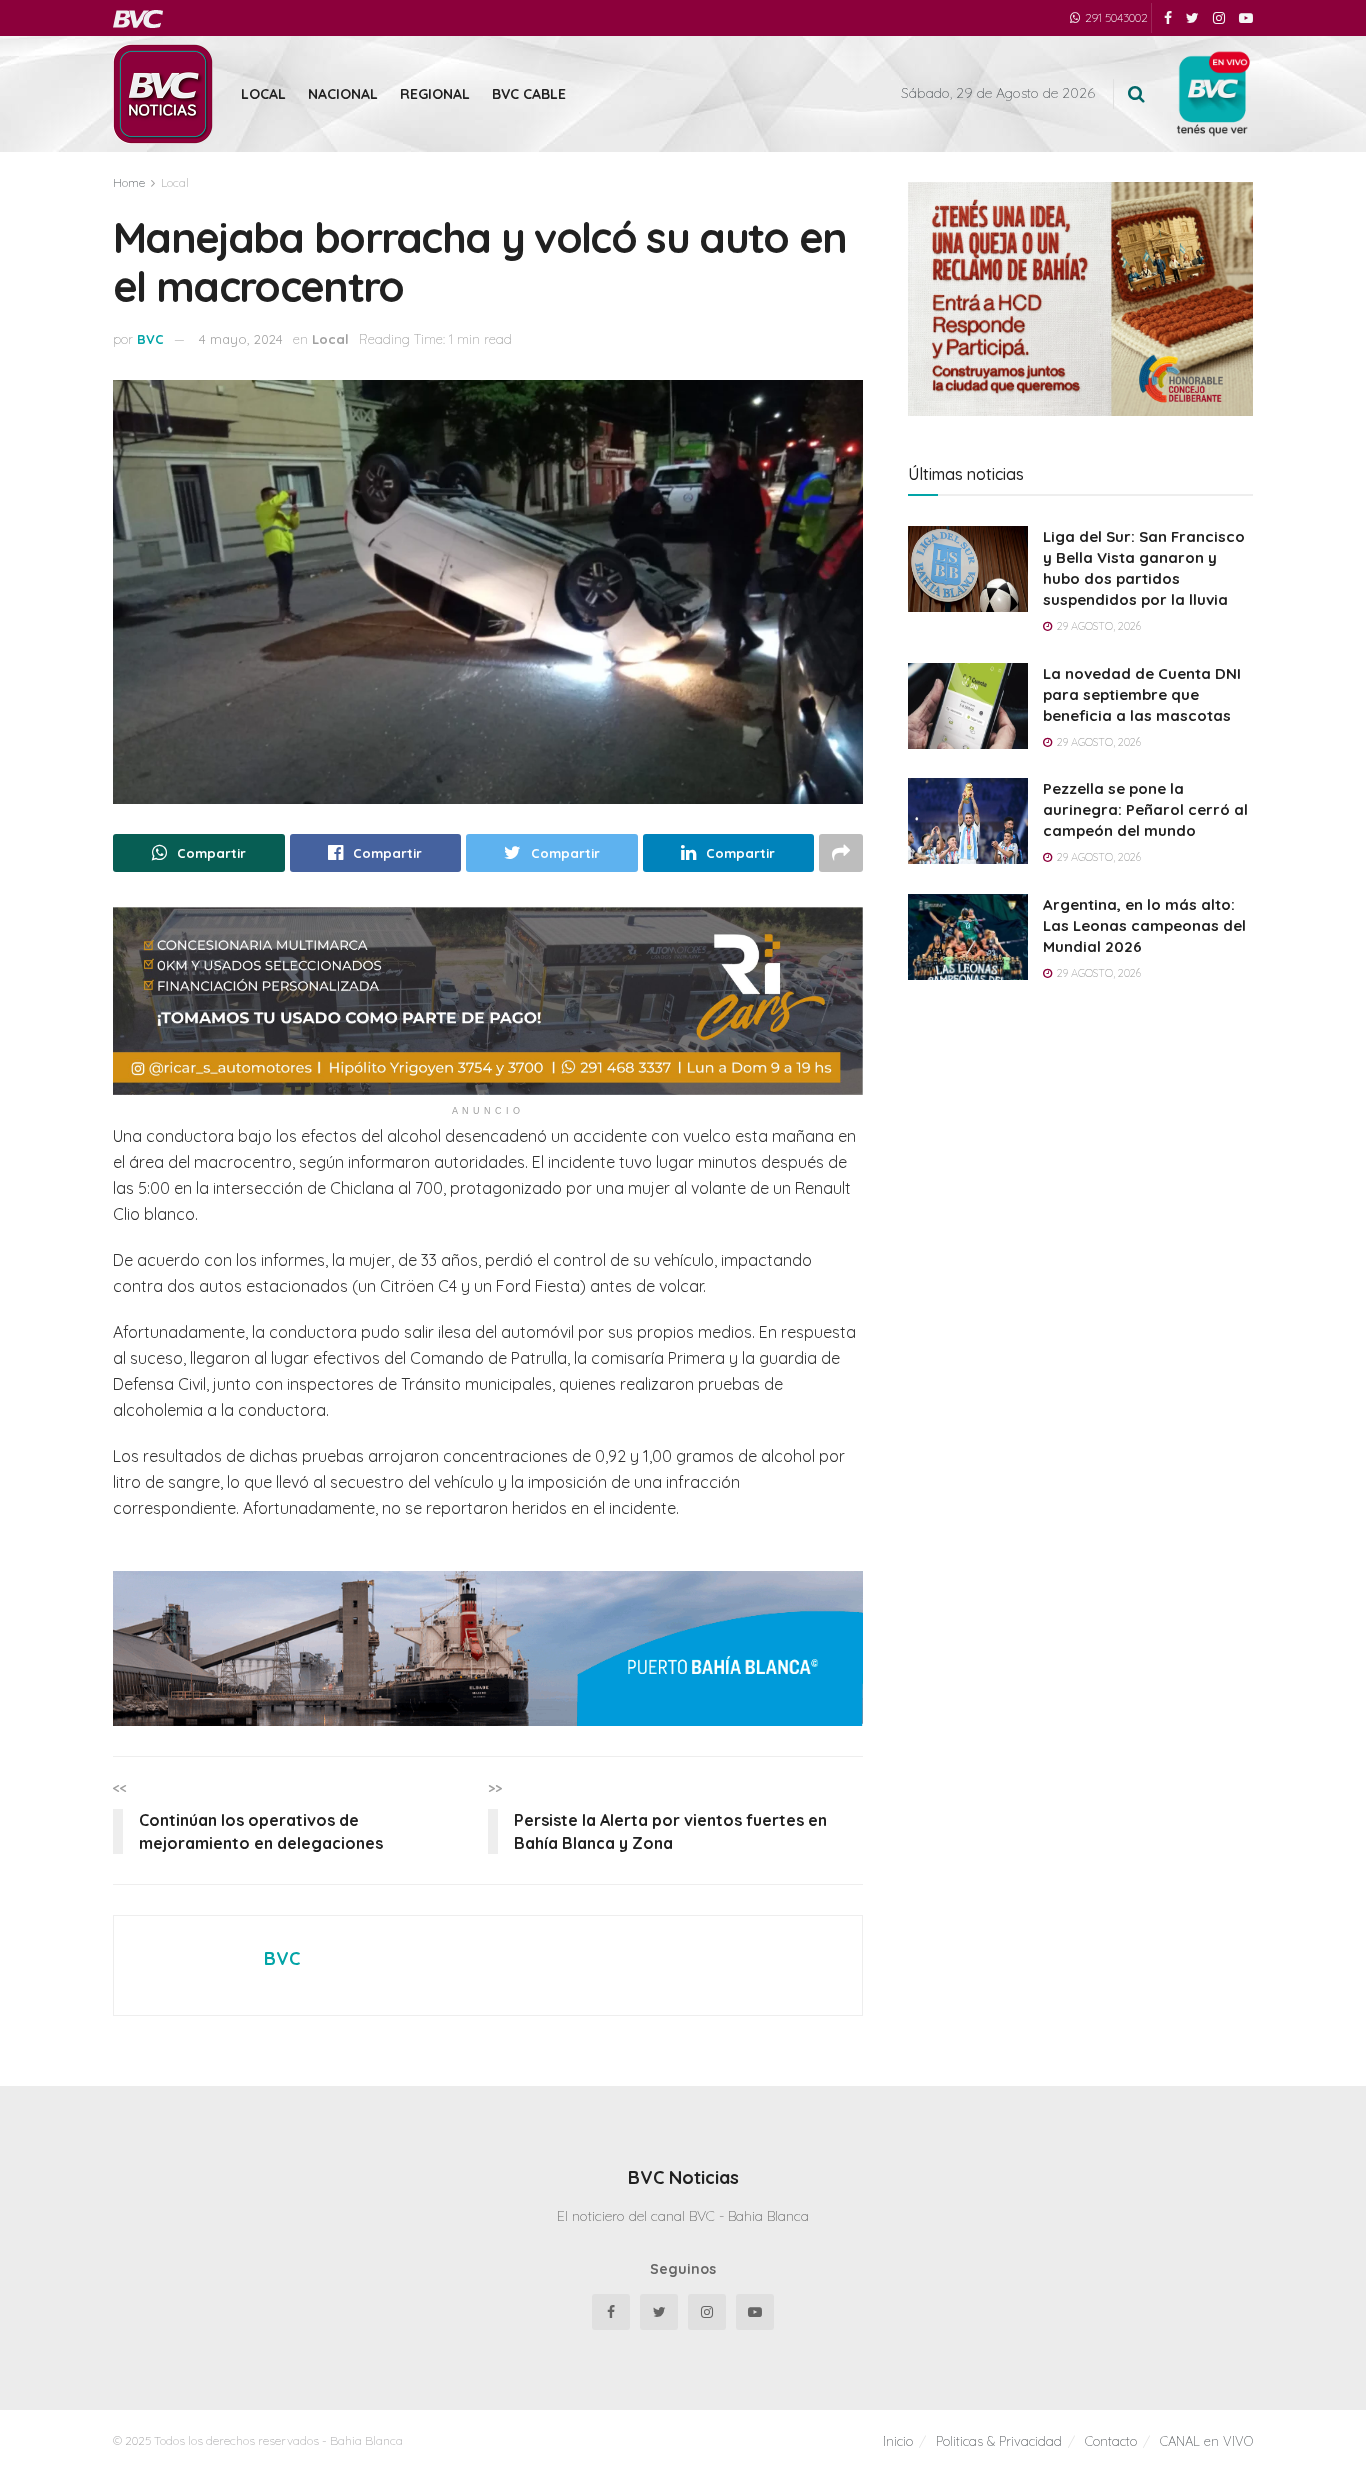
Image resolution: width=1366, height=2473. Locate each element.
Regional (435, 94)
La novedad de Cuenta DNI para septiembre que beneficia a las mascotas (1142, 694)
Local (263, 94)
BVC (150, 339)
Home (129, 182)
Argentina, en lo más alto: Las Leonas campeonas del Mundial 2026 (1144, 925)
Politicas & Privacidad (999, 2441)
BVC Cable (529, 94)
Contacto (1111, 2441)
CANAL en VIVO (1206, 2441)
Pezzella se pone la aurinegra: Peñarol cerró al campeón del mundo (1145, 809)
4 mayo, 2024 (241, 339)
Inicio (898, 2441)
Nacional (343, 94)
